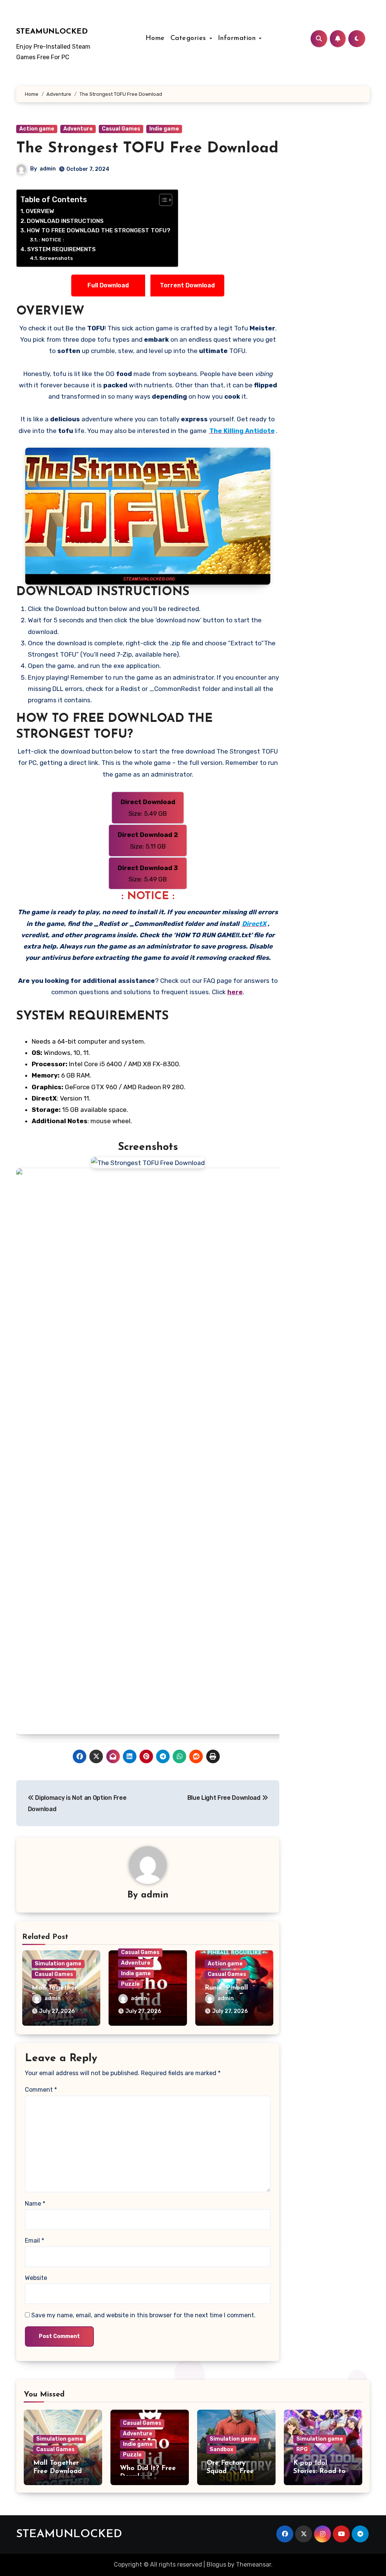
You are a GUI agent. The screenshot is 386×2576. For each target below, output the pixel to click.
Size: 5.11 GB (148, 840)
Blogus (216, 2564)
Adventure (78, 129)
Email (34, 2241)
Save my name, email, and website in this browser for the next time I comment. (143, 2315)
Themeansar (254, 2564)
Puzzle (130, 1984)
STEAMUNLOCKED (52, 32)
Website (36, 2278)
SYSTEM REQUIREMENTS (61, 249)
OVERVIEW (40, 211)
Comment (41, 2090)
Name (35, 2204)
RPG (302, 2449)
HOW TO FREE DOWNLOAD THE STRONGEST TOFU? (99, 230)
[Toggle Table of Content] (162, 200)
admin (48, 169)
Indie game (164, 129)
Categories (190, 38)
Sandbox (221, 2449)
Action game (37, 129)
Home (155, 38)
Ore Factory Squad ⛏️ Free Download (230, 2471)
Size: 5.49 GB (148, 807)
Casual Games (121, 129)
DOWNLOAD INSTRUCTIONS (65, 221)
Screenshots (56, 258)
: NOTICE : (51, 239)
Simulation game (58, 1964)
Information (238, 38)
